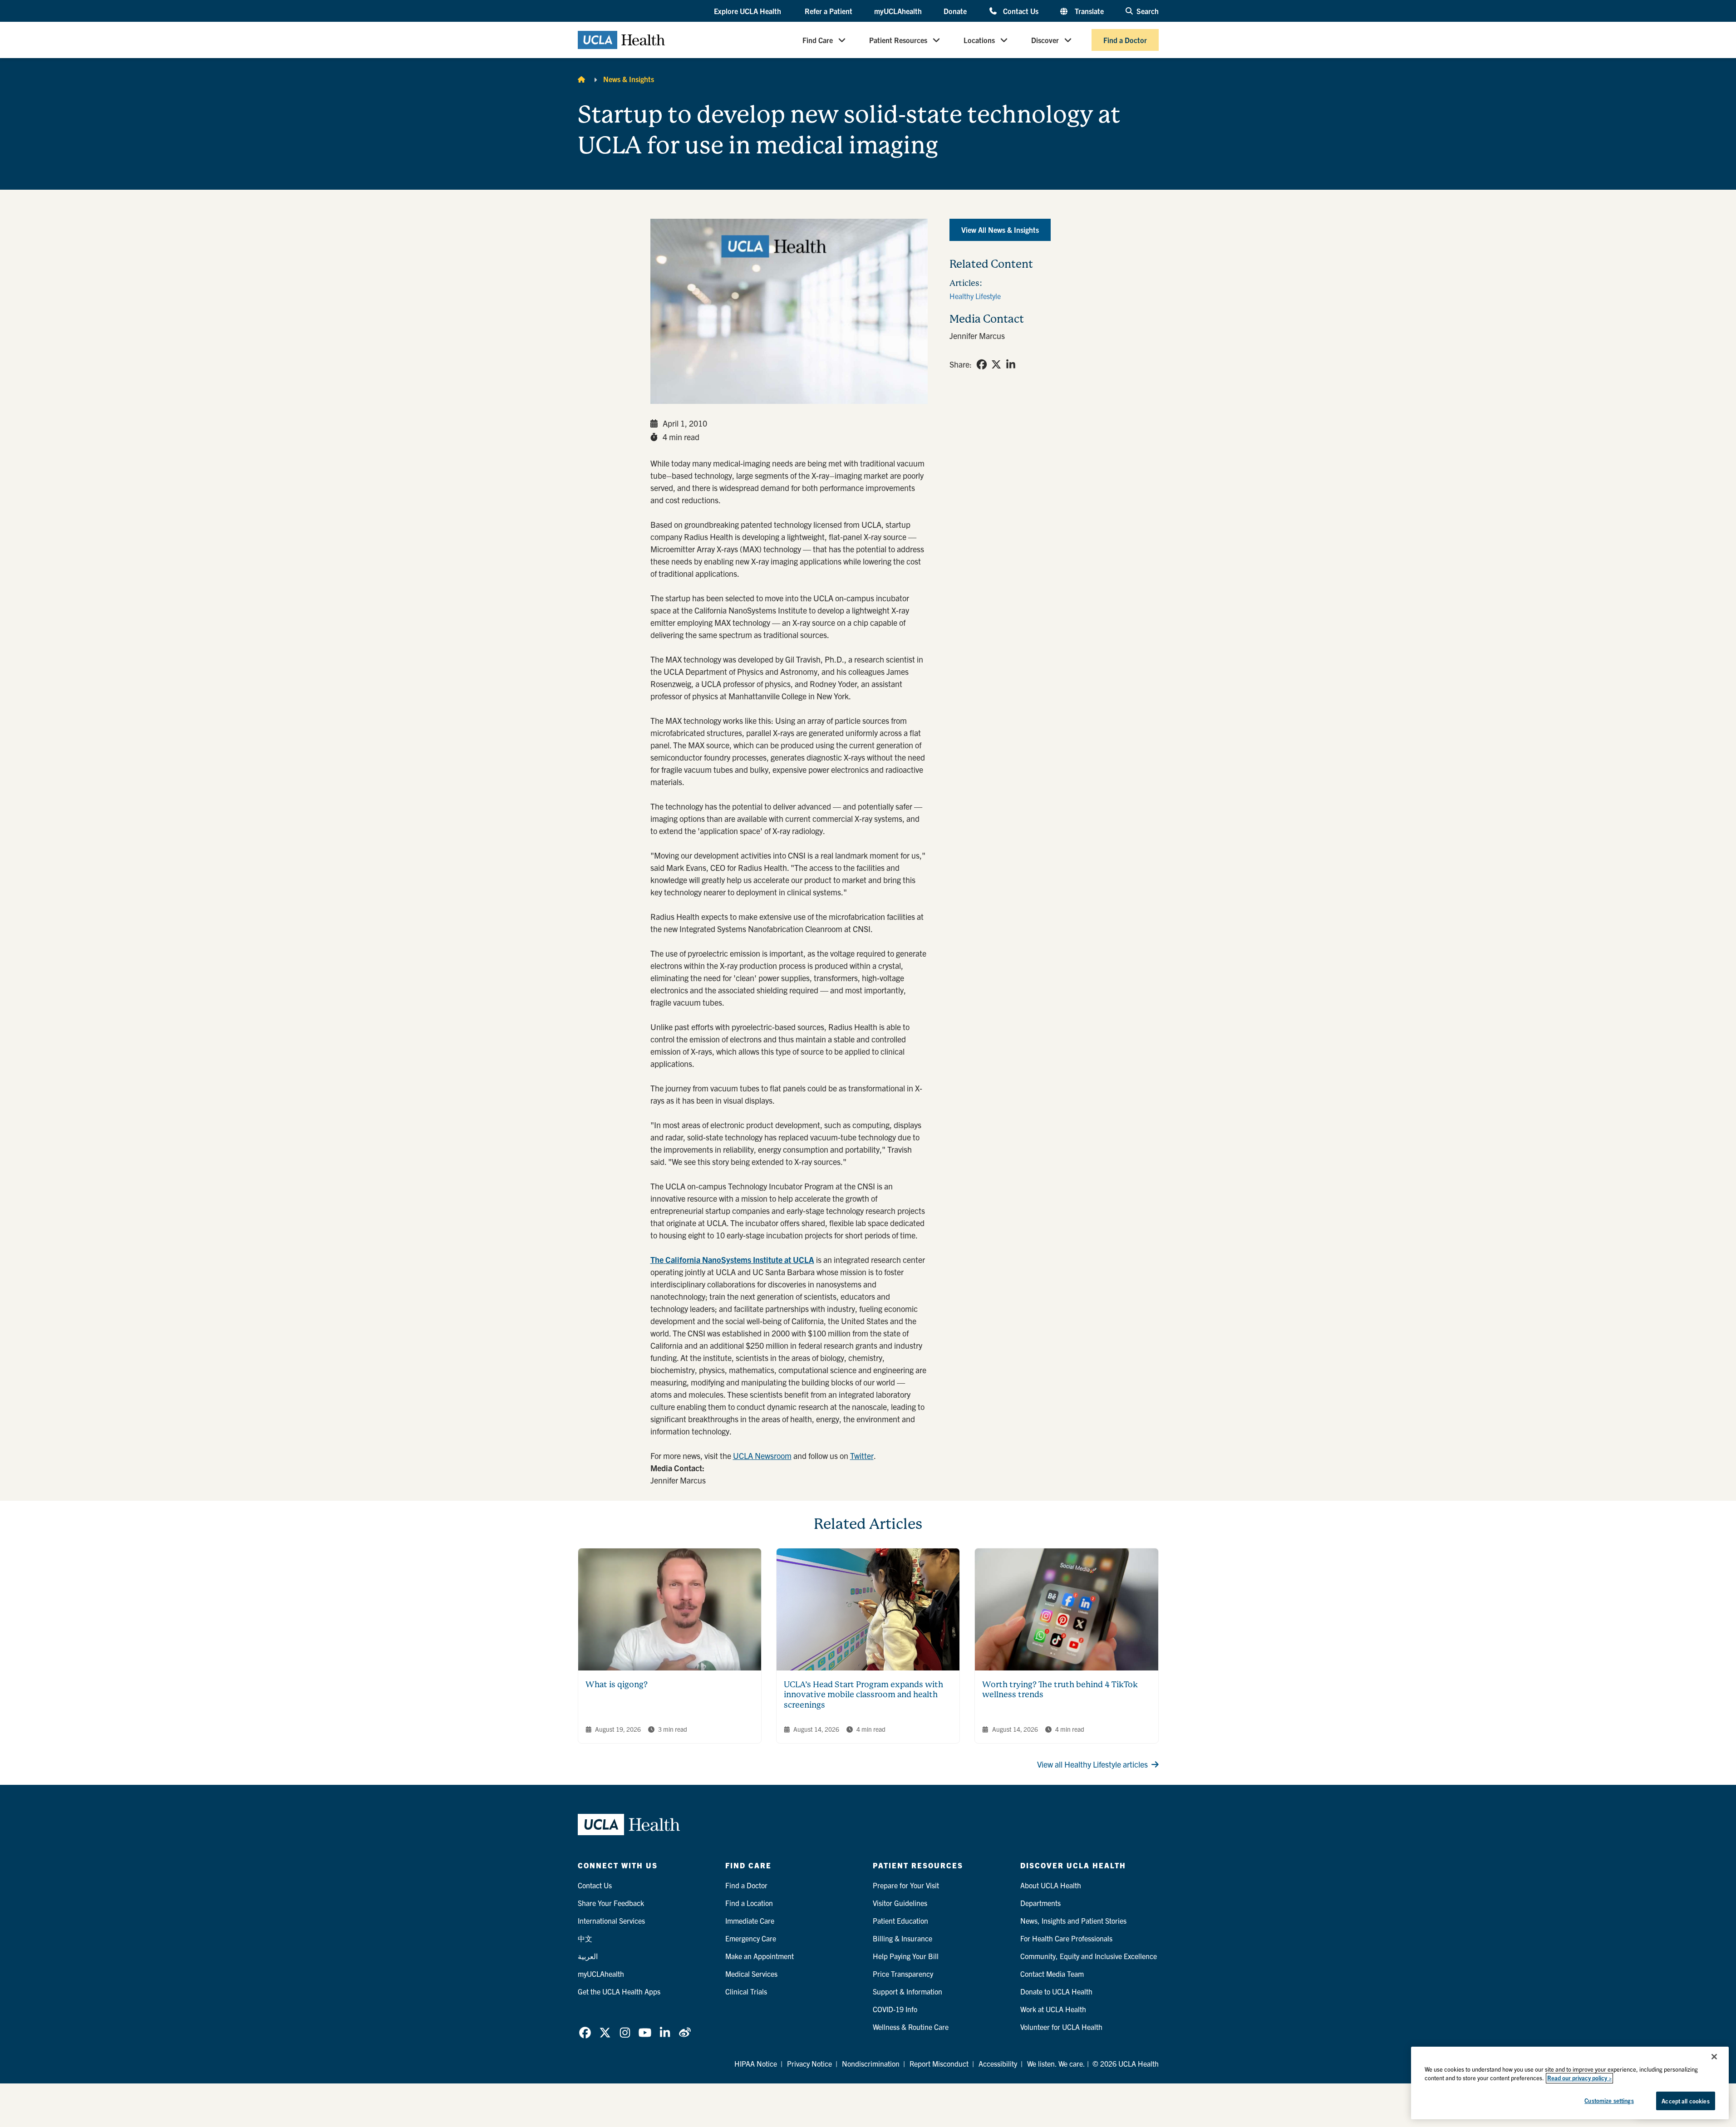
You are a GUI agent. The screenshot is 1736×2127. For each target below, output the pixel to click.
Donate (955, 11)
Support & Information (907, 1991)
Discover (1045, 40)
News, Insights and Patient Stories (1073, 1921)
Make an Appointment (760, 1956)
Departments (1040, 1903)
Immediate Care (750, 1921)
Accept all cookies (1685, 2101)
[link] (982, 364)
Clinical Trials (746, 1991)
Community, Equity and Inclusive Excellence (1089, 1956)
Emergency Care (751, 1938)
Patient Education (900, 1921)
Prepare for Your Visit (906, 1885)
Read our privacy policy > (1579, 2078)
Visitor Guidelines (900, 1903)
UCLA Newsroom (762, 1456)
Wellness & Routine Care (911, 2027)
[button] (748, 11)
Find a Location (749, 1903)
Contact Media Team (1052, 1974)
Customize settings (1609, 2100)
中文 (585, 1938)
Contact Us (1020, 11)
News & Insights (629, 79)
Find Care (818, 40)
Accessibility (998, 2063)
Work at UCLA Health (1053, 2009)
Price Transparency (903, 1974)
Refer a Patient (829, 11)
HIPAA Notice (756, 2063)
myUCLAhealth (898, 11)
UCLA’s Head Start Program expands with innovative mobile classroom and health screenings (863, 1695)
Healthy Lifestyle (975, 296)
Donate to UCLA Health (1056, 1991)
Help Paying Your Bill (906, 1956)
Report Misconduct (939, 2063)
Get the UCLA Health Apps (619, 1991)
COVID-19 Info (895, 2009)
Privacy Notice (809, 2063)
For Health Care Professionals (1066, 1938)
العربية (588, 1956)
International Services (611, 1921)
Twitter (862, 1456)
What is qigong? (617, 1684)
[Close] (1714, 2057)
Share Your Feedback (611, 1903)
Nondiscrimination (871, 2063)
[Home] (581, 79)
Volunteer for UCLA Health (1061, 2027)
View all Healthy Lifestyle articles (1092, 1764)
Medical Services (751, 1974)
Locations (979, 40)
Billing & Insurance (902, 1938)
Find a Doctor (1125, 40)
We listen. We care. (1056, 2063)
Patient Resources (898, 40)
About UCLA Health (1051, 1885)
